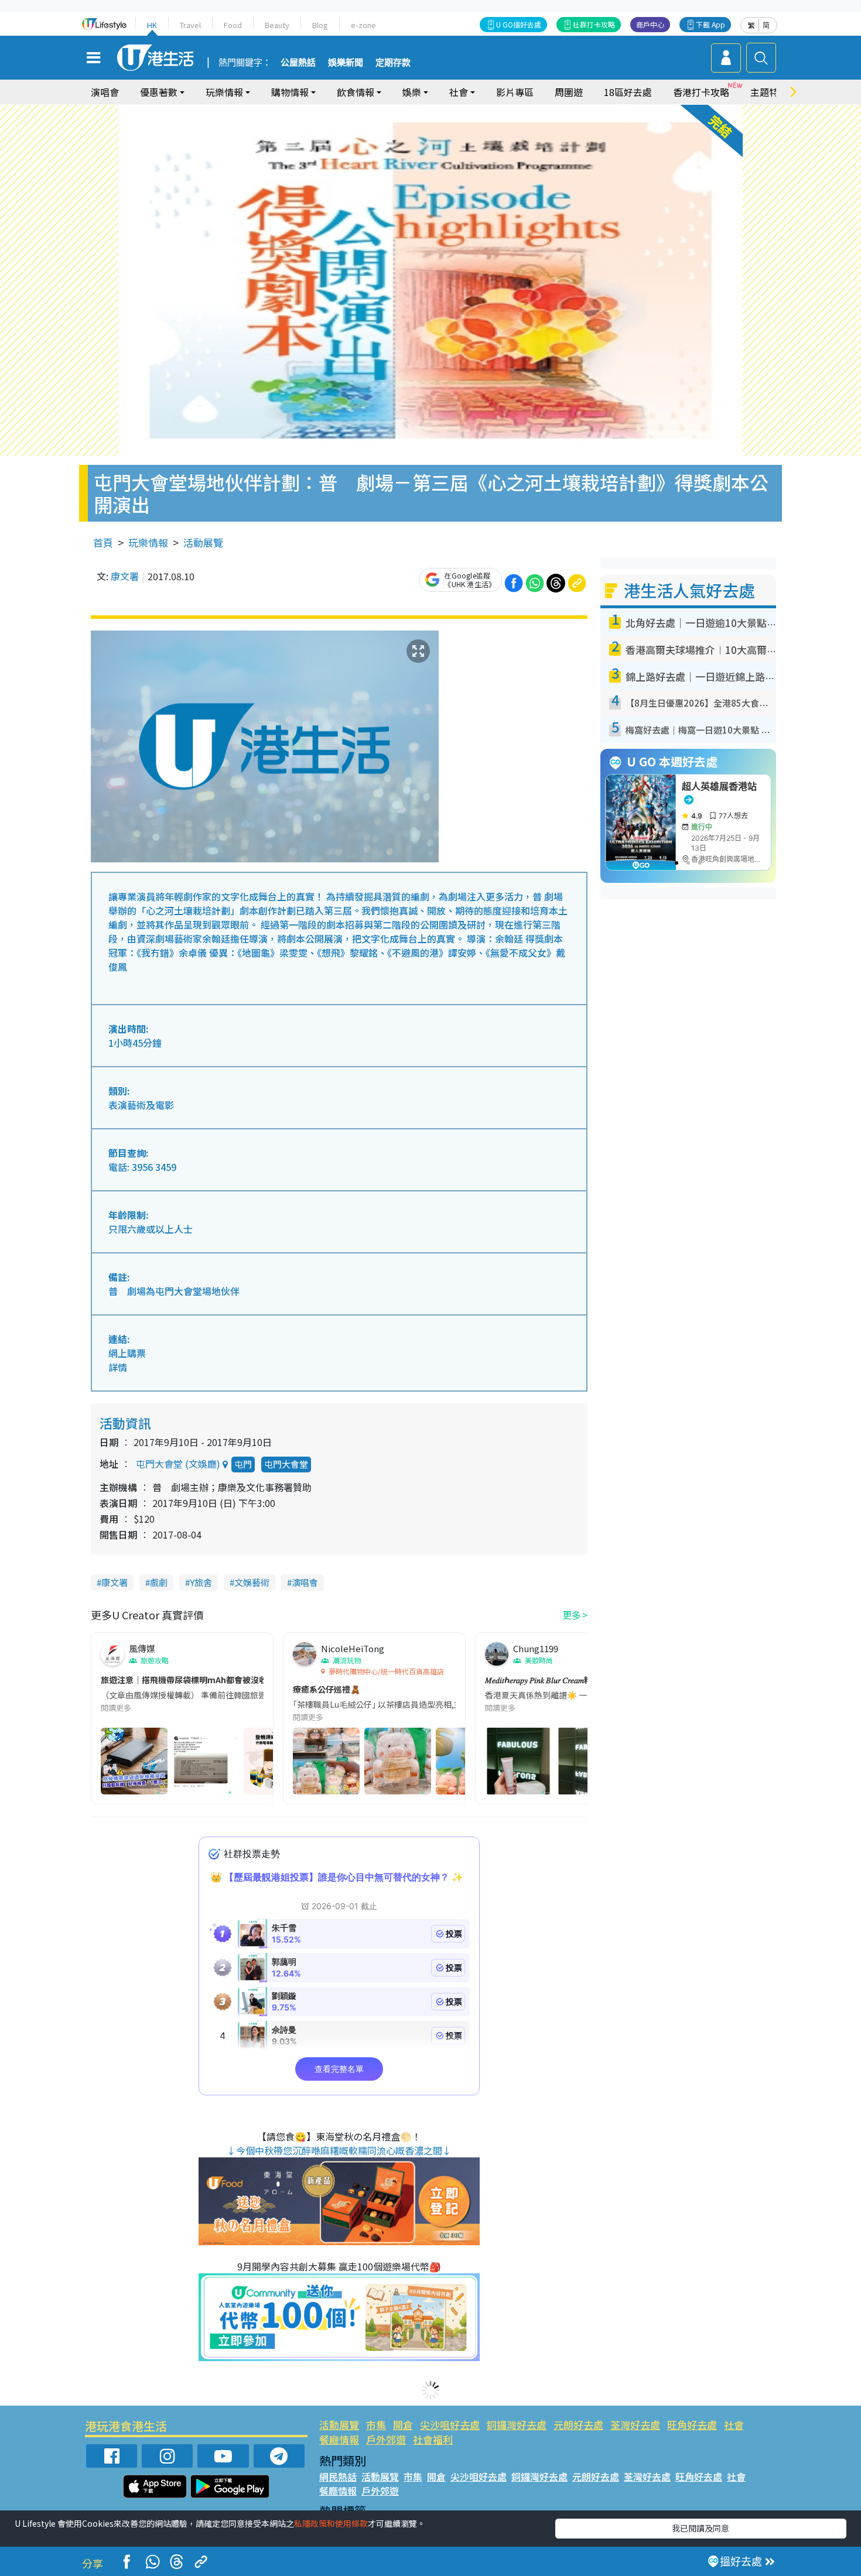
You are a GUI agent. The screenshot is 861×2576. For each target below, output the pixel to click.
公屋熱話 (298, 63)
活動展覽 (203, 542)
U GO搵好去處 (519, 24)
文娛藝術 (252, 1582)
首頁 (103, 542)
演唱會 (105, 92)
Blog (320, 25)
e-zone (363, 25)
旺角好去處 (692, 2425)
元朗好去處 (578, 2425)
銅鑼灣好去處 (517, 2425)
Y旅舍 (201, 1582)
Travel (190, 25)
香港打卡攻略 (701, 92)
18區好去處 (628, 92)
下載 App (710, 24)
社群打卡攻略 (594, 24)
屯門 (243, 1464)
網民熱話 (338, 2476)
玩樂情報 (148, 542)
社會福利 (433, 2439)
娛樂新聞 (346, 63)
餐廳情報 (339, 2439)
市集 (376, 2425)
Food (233, 25)
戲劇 (159, 1582)
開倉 (403, 2425)
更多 (572, 1615)
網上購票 (127, 1353)
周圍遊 (569, 92)
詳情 (118, 1367)
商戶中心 (650, 24)
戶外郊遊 (386, 2439)
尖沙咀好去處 (450, 2425)
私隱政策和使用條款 (331, 2523)
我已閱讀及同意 (701, 2528)
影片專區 (515, 92)
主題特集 (769, 92)
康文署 (125, 576)
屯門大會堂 (286, 1464)
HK (152, 25)
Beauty (277, 25)
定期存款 (393, 63)
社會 (734, 2425)
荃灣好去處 (635, 2425)
